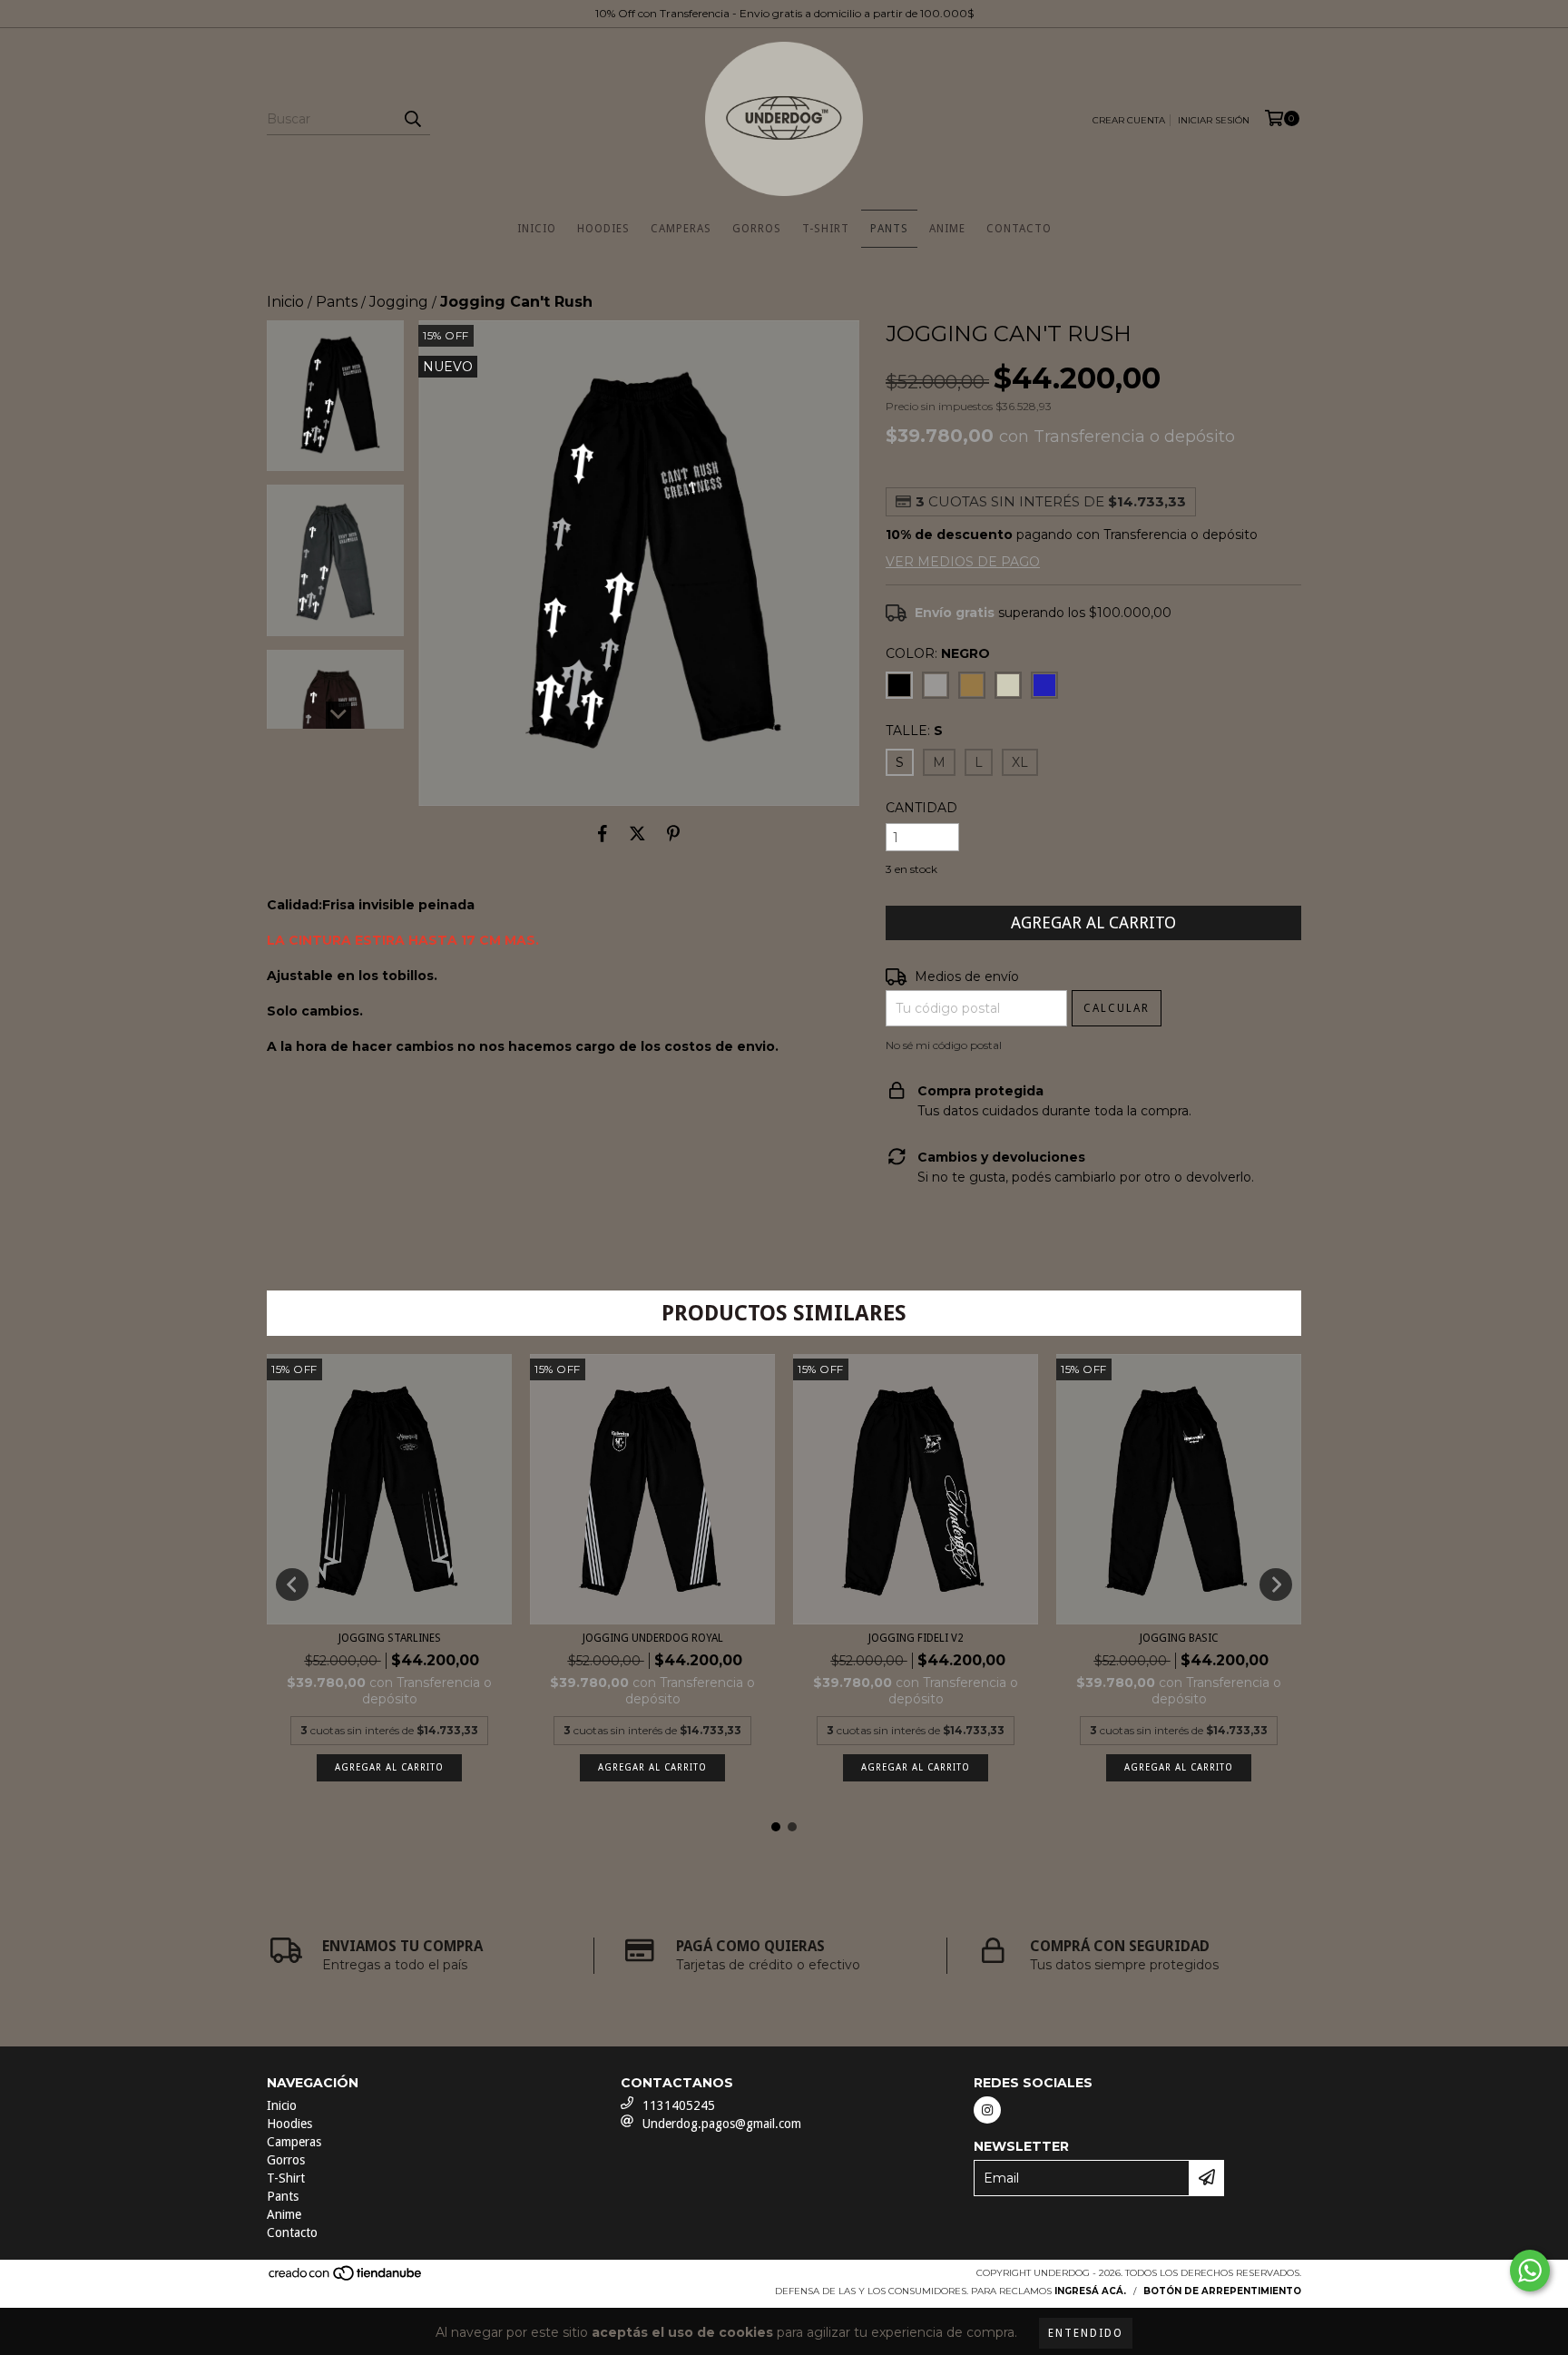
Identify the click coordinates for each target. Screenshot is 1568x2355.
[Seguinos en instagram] (987, 2110)
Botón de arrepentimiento (1222, 2291)
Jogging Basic (1179, 1638)
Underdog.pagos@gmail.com (722, 2124)
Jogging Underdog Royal (653, 1638)
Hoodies (603, 229)
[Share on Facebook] (603, 833)
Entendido (1086, 2333)
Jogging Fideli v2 (916, 1638)
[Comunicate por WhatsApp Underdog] (1530, 2271)
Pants (889, 229)
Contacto (1019, 229)
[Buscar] (412, 119)
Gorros (757, 229)
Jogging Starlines (390, 1638)
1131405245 (679, 2105)
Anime (947, 229)
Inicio (537, 229)
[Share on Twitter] (637, 833)
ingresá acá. (1090, 2291)
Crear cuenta (1129, 120)
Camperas (681, 229)
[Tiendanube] (346, 2279)
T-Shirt (826, 229)
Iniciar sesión (1214, 120)
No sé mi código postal (944, 1045)
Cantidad (921, 808)
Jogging (399, 302)
